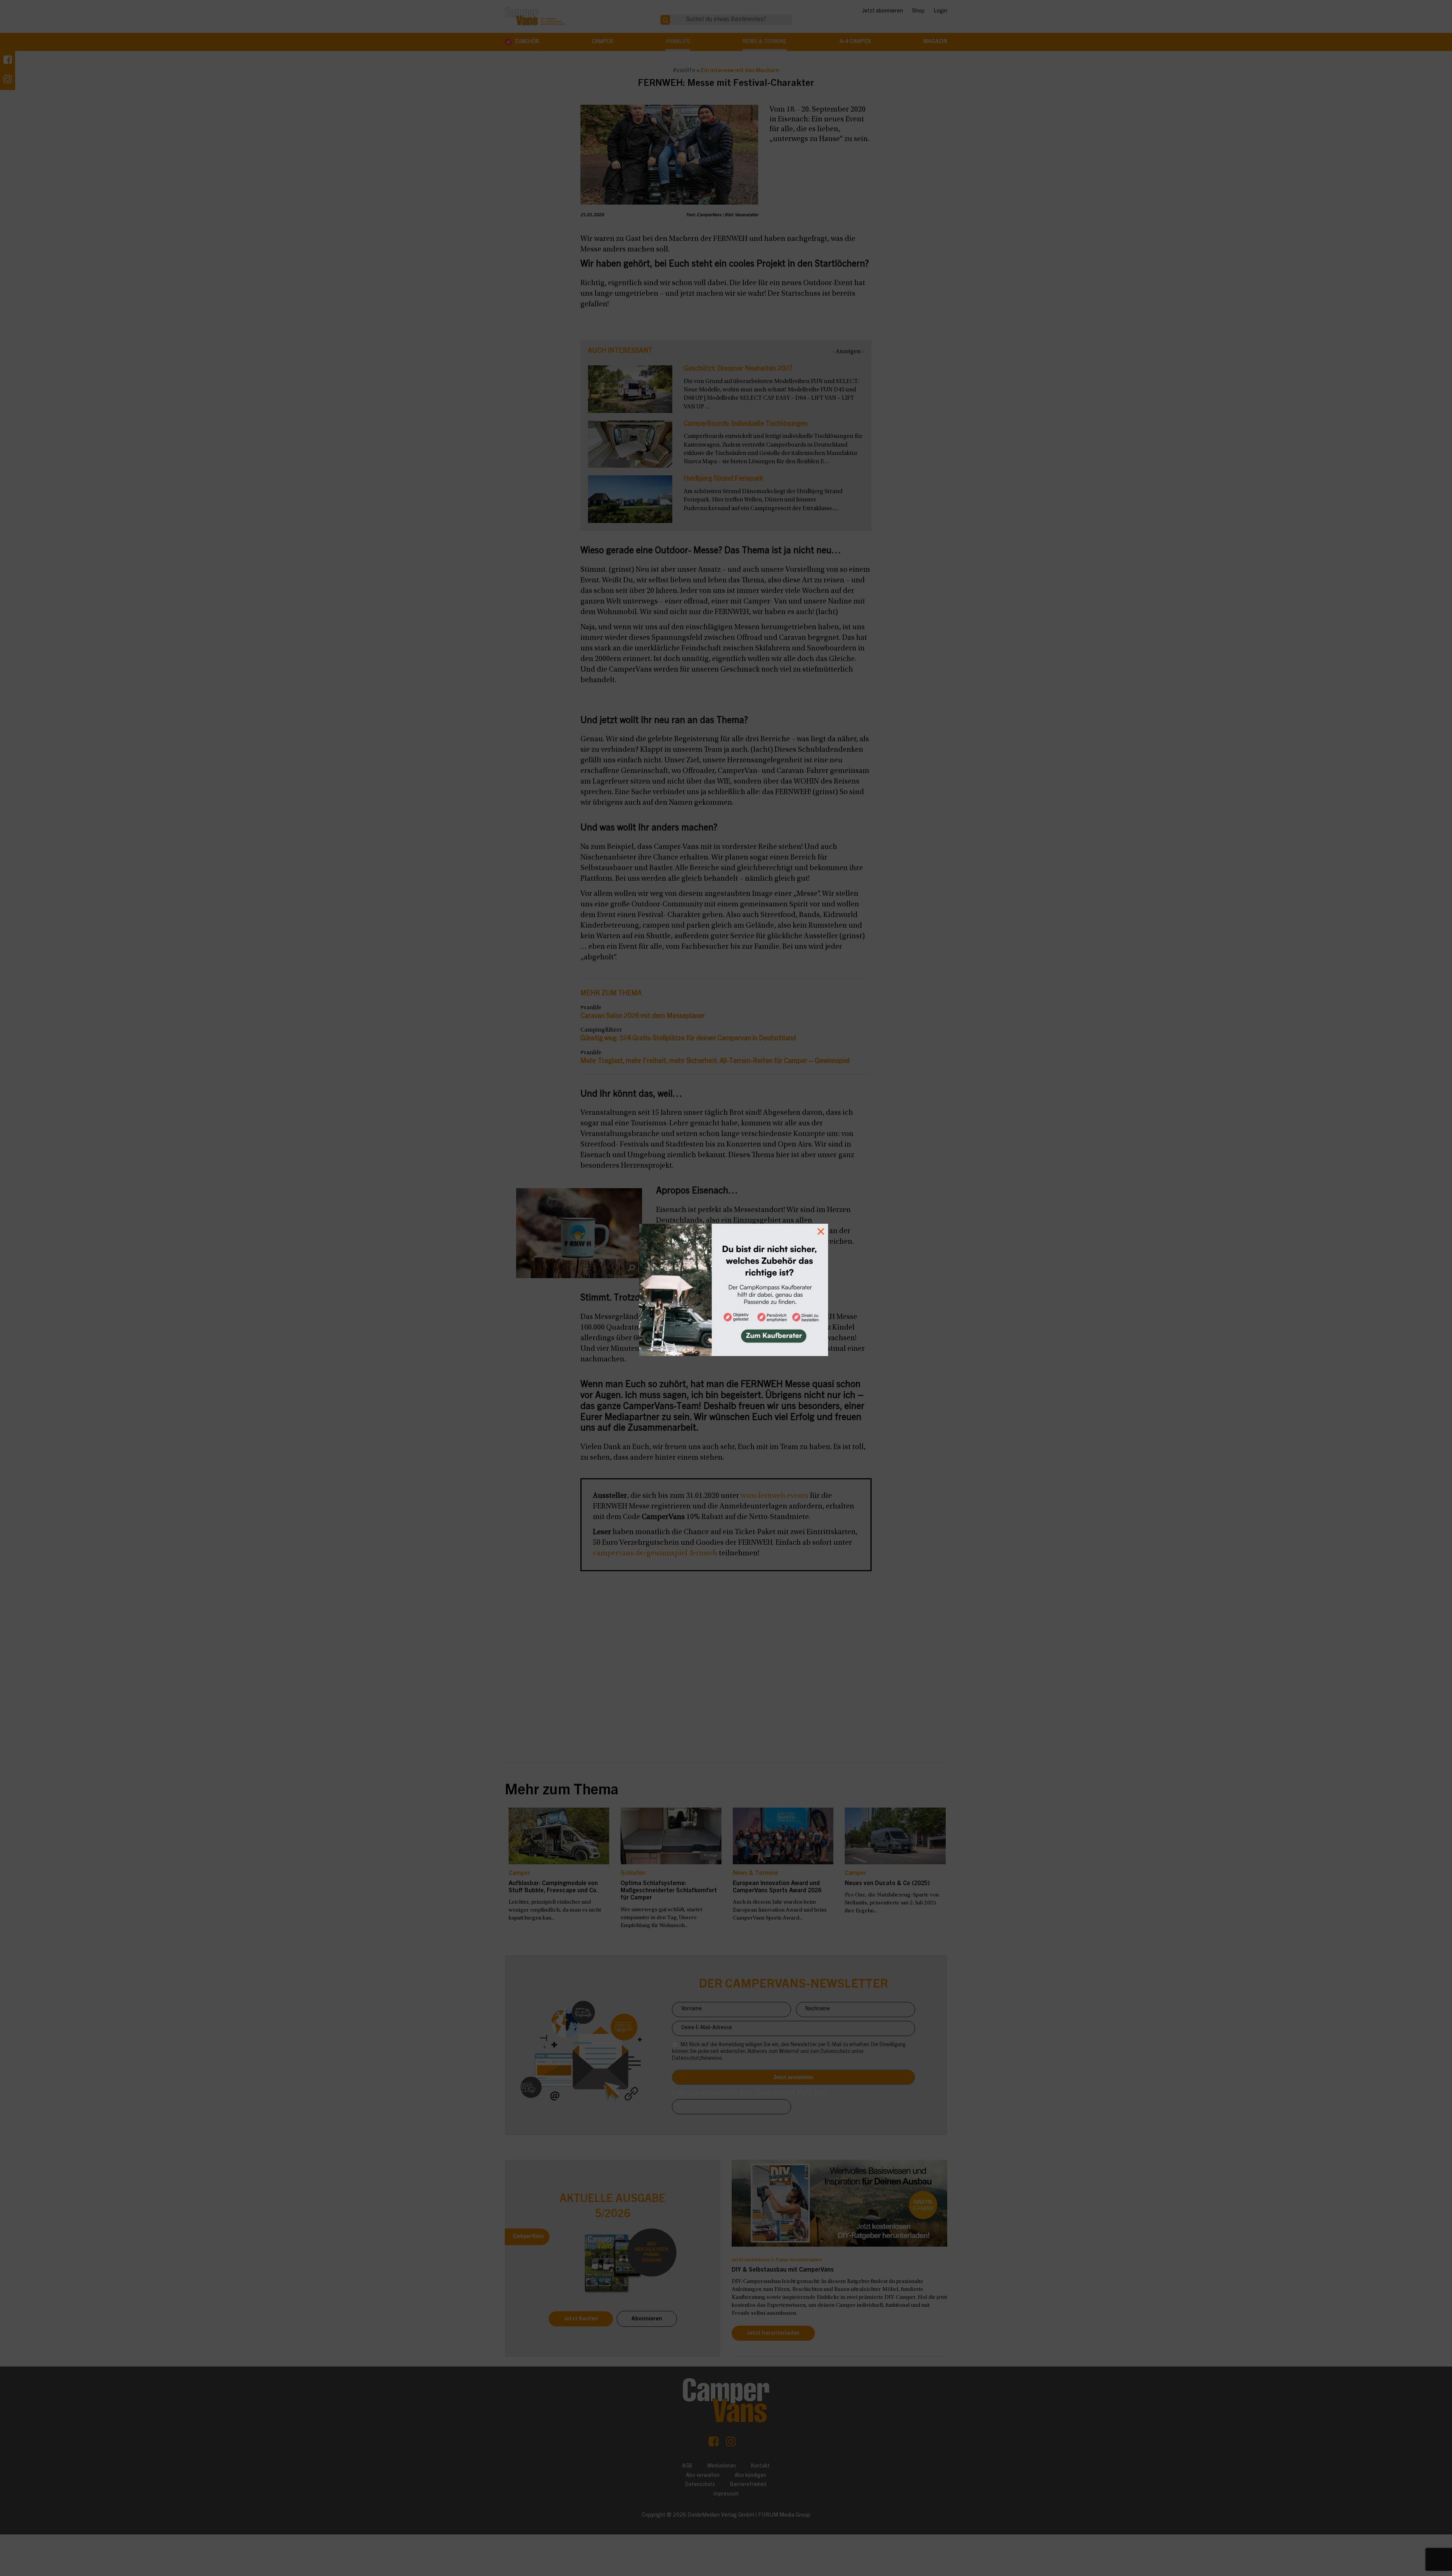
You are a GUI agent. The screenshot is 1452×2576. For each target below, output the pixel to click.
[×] (726, 1288)
